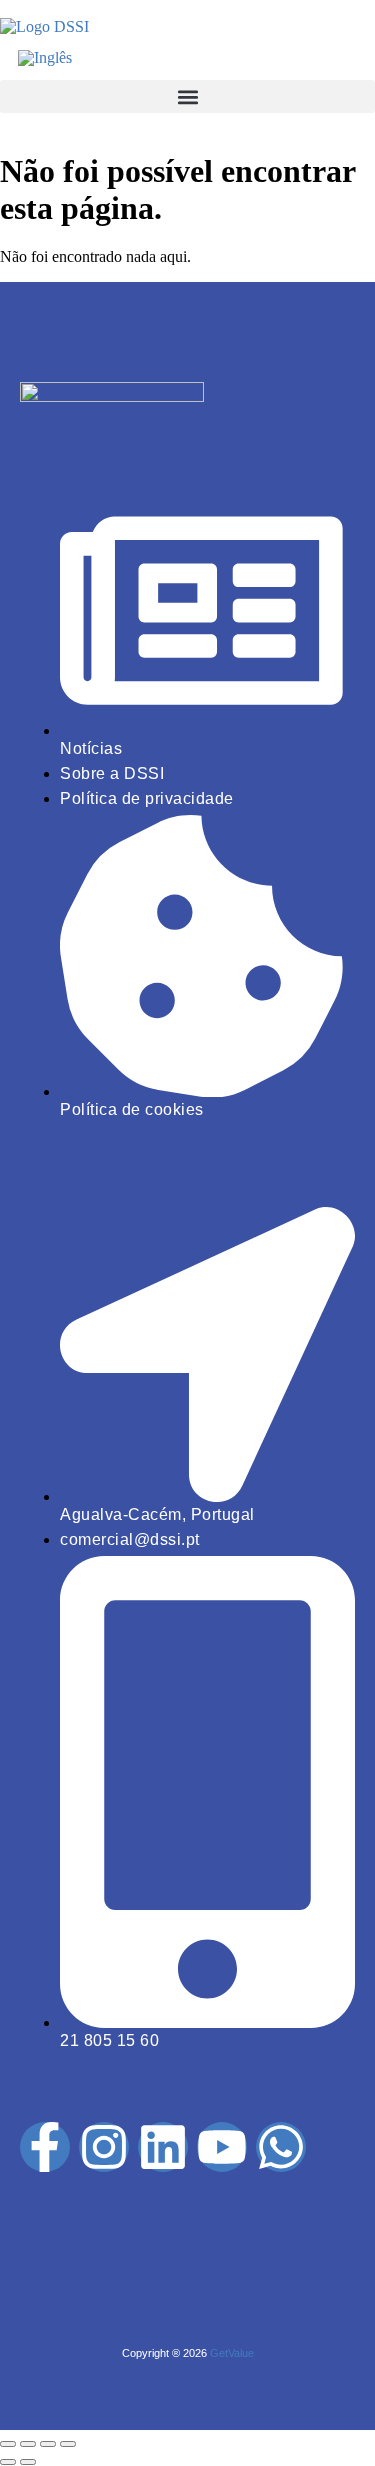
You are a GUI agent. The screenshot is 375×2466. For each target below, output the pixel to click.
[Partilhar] (48, 2444)
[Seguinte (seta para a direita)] (28, 2462)
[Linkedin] (163, 2147)
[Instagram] (104, 2147)
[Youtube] (222, 2147)
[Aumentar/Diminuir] (8, 2444)
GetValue (232, 2353)
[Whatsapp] (281, 2147)
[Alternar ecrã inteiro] (28, 2444)
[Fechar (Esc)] (68, 2444)
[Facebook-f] (45, 2147)
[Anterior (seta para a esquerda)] (8, 2462)
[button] (187, 96)
